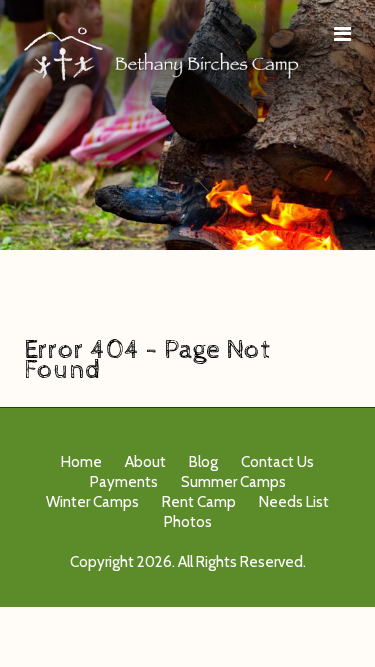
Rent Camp (199, 502)
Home (81, 462)
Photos (188, 522)
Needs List (294, 502)
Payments (124, 482)
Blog (203, 462)
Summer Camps (233, 482)
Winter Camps (92, 502)
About (145, 462)
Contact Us (277, 462)
